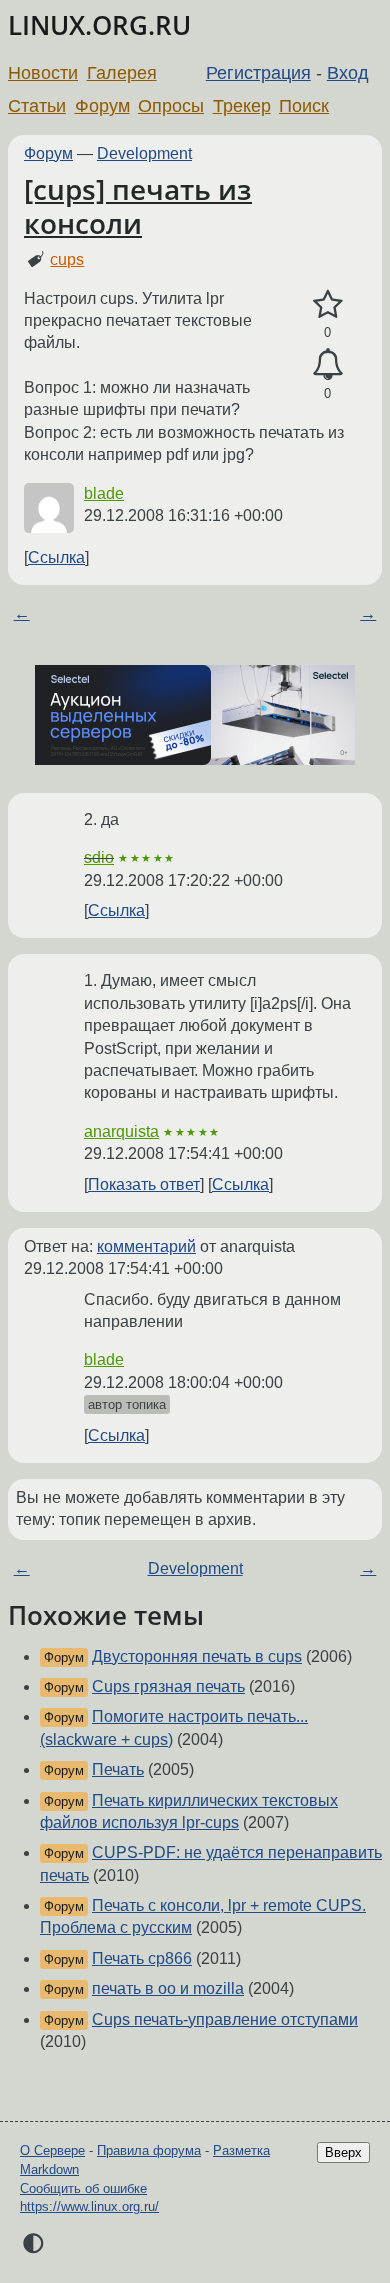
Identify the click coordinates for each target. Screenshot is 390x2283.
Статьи (37, 106)
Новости (43, 73)
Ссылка (56, 557)
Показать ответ (144, 1184)
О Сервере (52, 2150)
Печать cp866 (142, 1958)
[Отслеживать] (327, 365)
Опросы (171, 106)
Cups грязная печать (168, 1686)
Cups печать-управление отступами (225, 2019)
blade (104, 493)
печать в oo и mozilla (168, 1988)
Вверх (343, 2152)
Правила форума (149, 2150)
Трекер (242, 106)
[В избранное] (327, 305)
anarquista (121, 1131)
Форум (102, 106)
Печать (118, 1769)
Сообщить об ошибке (83, 2188)
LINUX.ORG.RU (99, 25)
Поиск (304, 106)
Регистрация (258, 73)
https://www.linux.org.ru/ (89, 2206)
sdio (99, 857)
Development (144, 153)
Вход (348, 73)
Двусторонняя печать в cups (197, 1656)
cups (67, 259)
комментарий (146, 1246)
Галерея (122, 73)
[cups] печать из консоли (138, 206)
